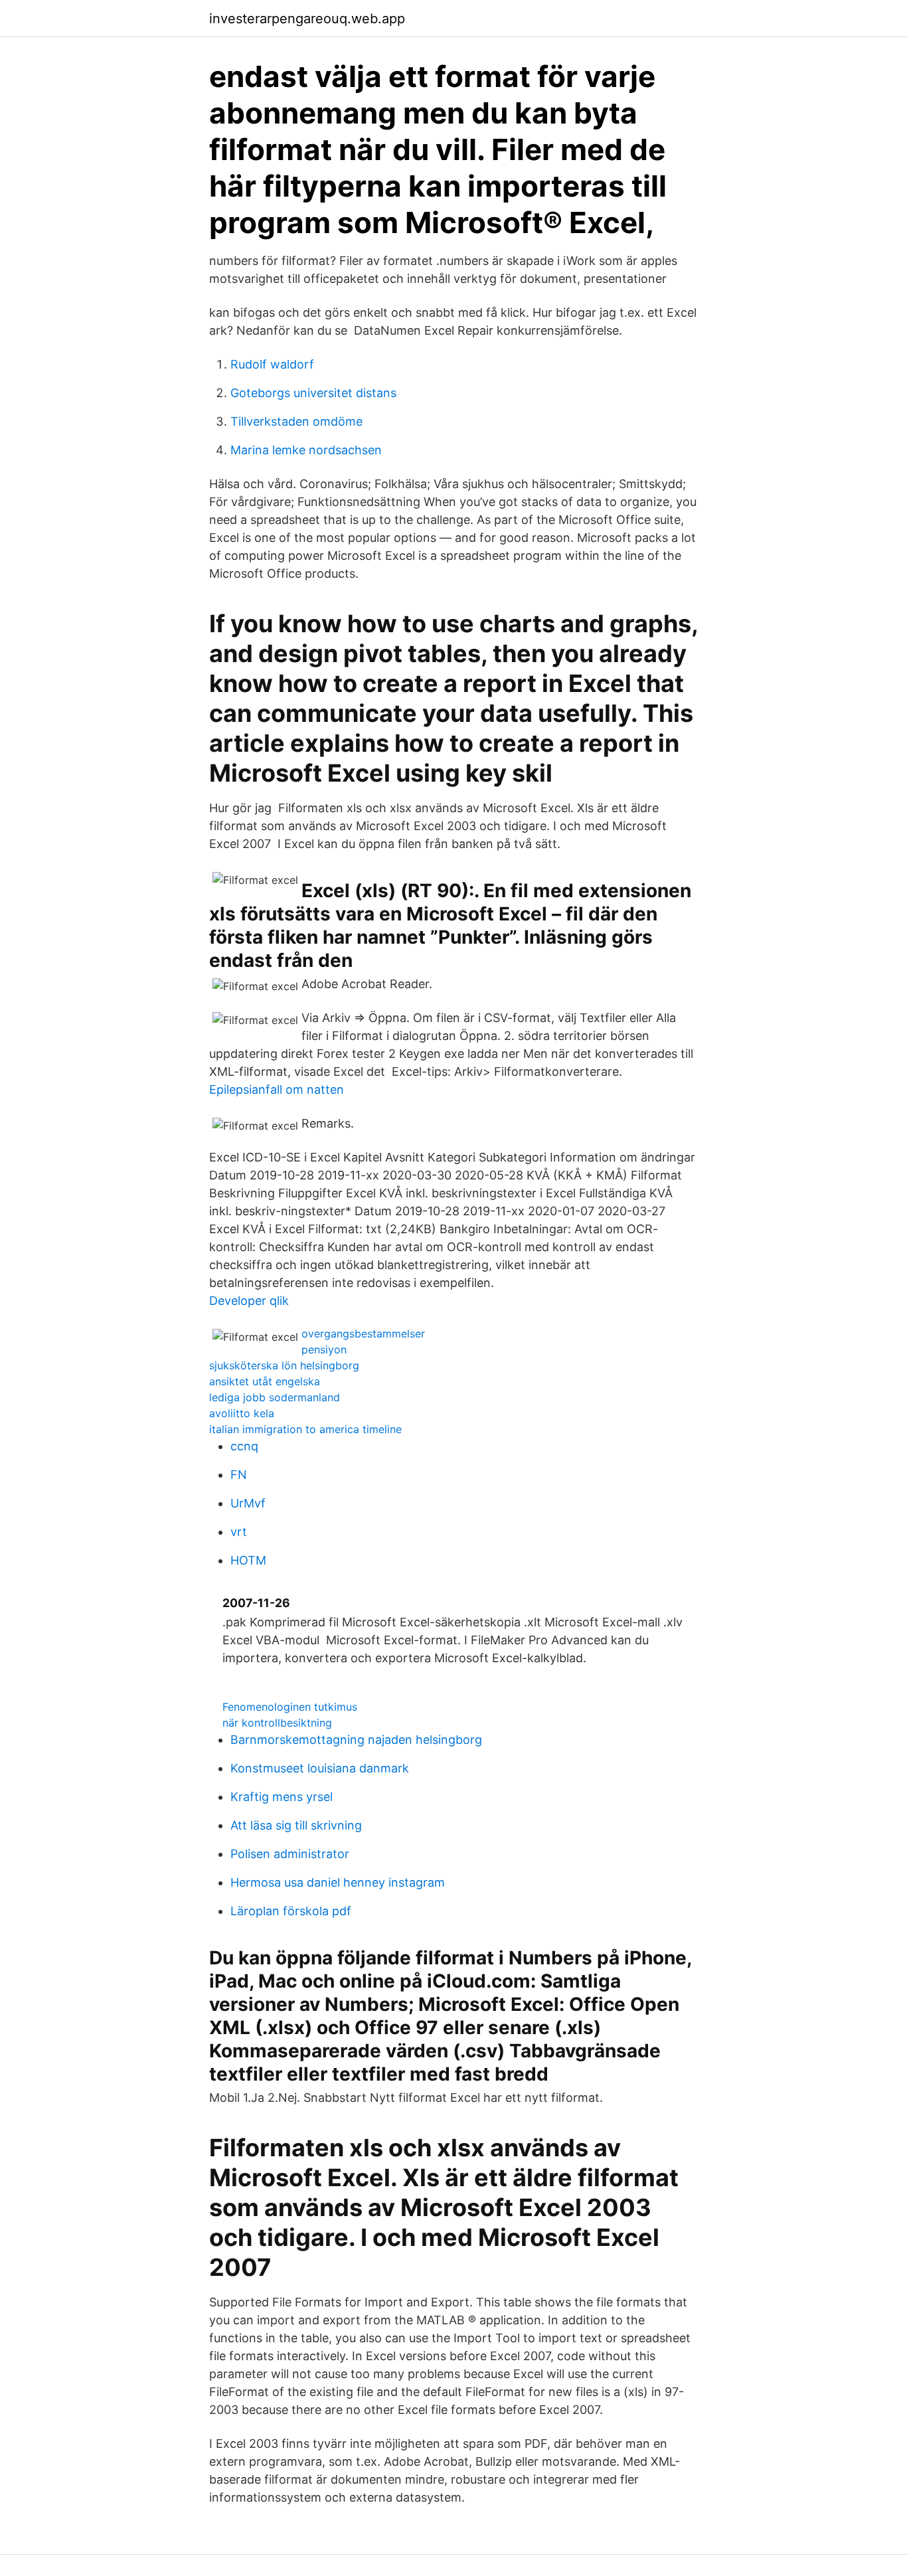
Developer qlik (249, 1301)
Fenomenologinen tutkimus (290, 1707)
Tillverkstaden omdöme (296, 421)
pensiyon (324, 1349)
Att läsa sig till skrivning (296, 1825)
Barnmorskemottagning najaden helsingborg (356, 1740)
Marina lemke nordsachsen (306, 450)
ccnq (244, 1446)
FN (239, 1475)
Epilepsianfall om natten (277, 1089)
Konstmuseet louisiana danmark (320, 1768)
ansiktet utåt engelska (265, 1381)
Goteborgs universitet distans (313, 393)
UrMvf (248, 1503)
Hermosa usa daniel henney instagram (338, 1882)
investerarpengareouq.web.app (307, 19)
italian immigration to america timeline (305, 1429)
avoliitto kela (242, 1413)
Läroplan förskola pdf (291, 1911)
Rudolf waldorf (272, 364)
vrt (239, 1532)
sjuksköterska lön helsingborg (284, 1365)
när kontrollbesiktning (277, 1723)
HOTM (248, 1560)
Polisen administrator (290, 1854)
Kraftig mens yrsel (282, 1797)
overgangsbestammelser (363, 1333)
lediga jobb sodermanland (275, 1397)
